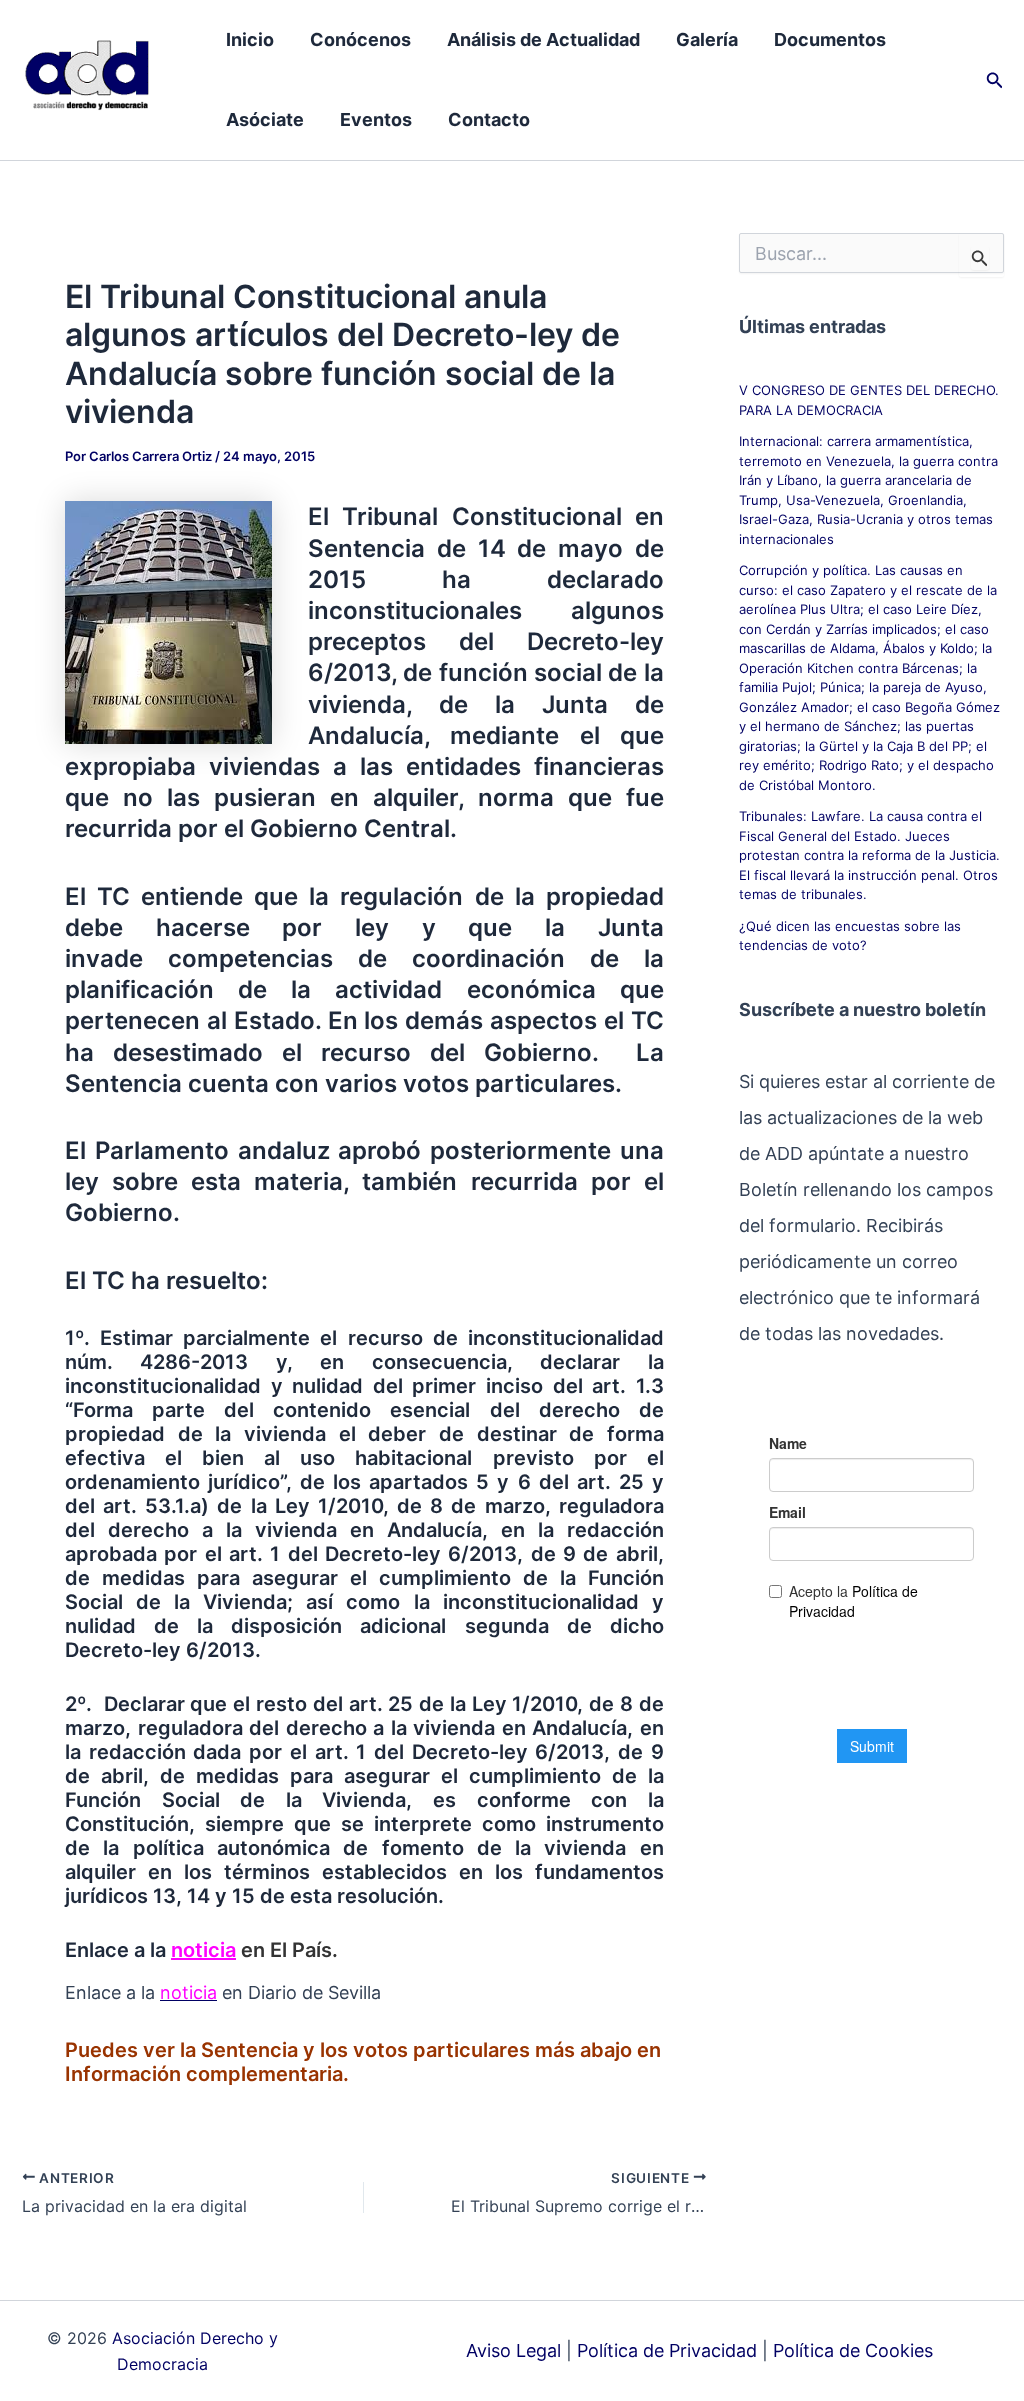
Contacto (489, 119)
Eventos (376, 119)
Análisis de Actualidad (543, 39)
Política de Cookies (853, 2350)
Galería (707, 39)
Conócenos (360, 39)
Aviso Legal (513, 2350)
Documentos (830, 39)
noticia (203, 1950)
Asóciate (265, 119)
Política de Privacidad (667, 2350)
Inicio (250, 39)
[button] (995, 80)
